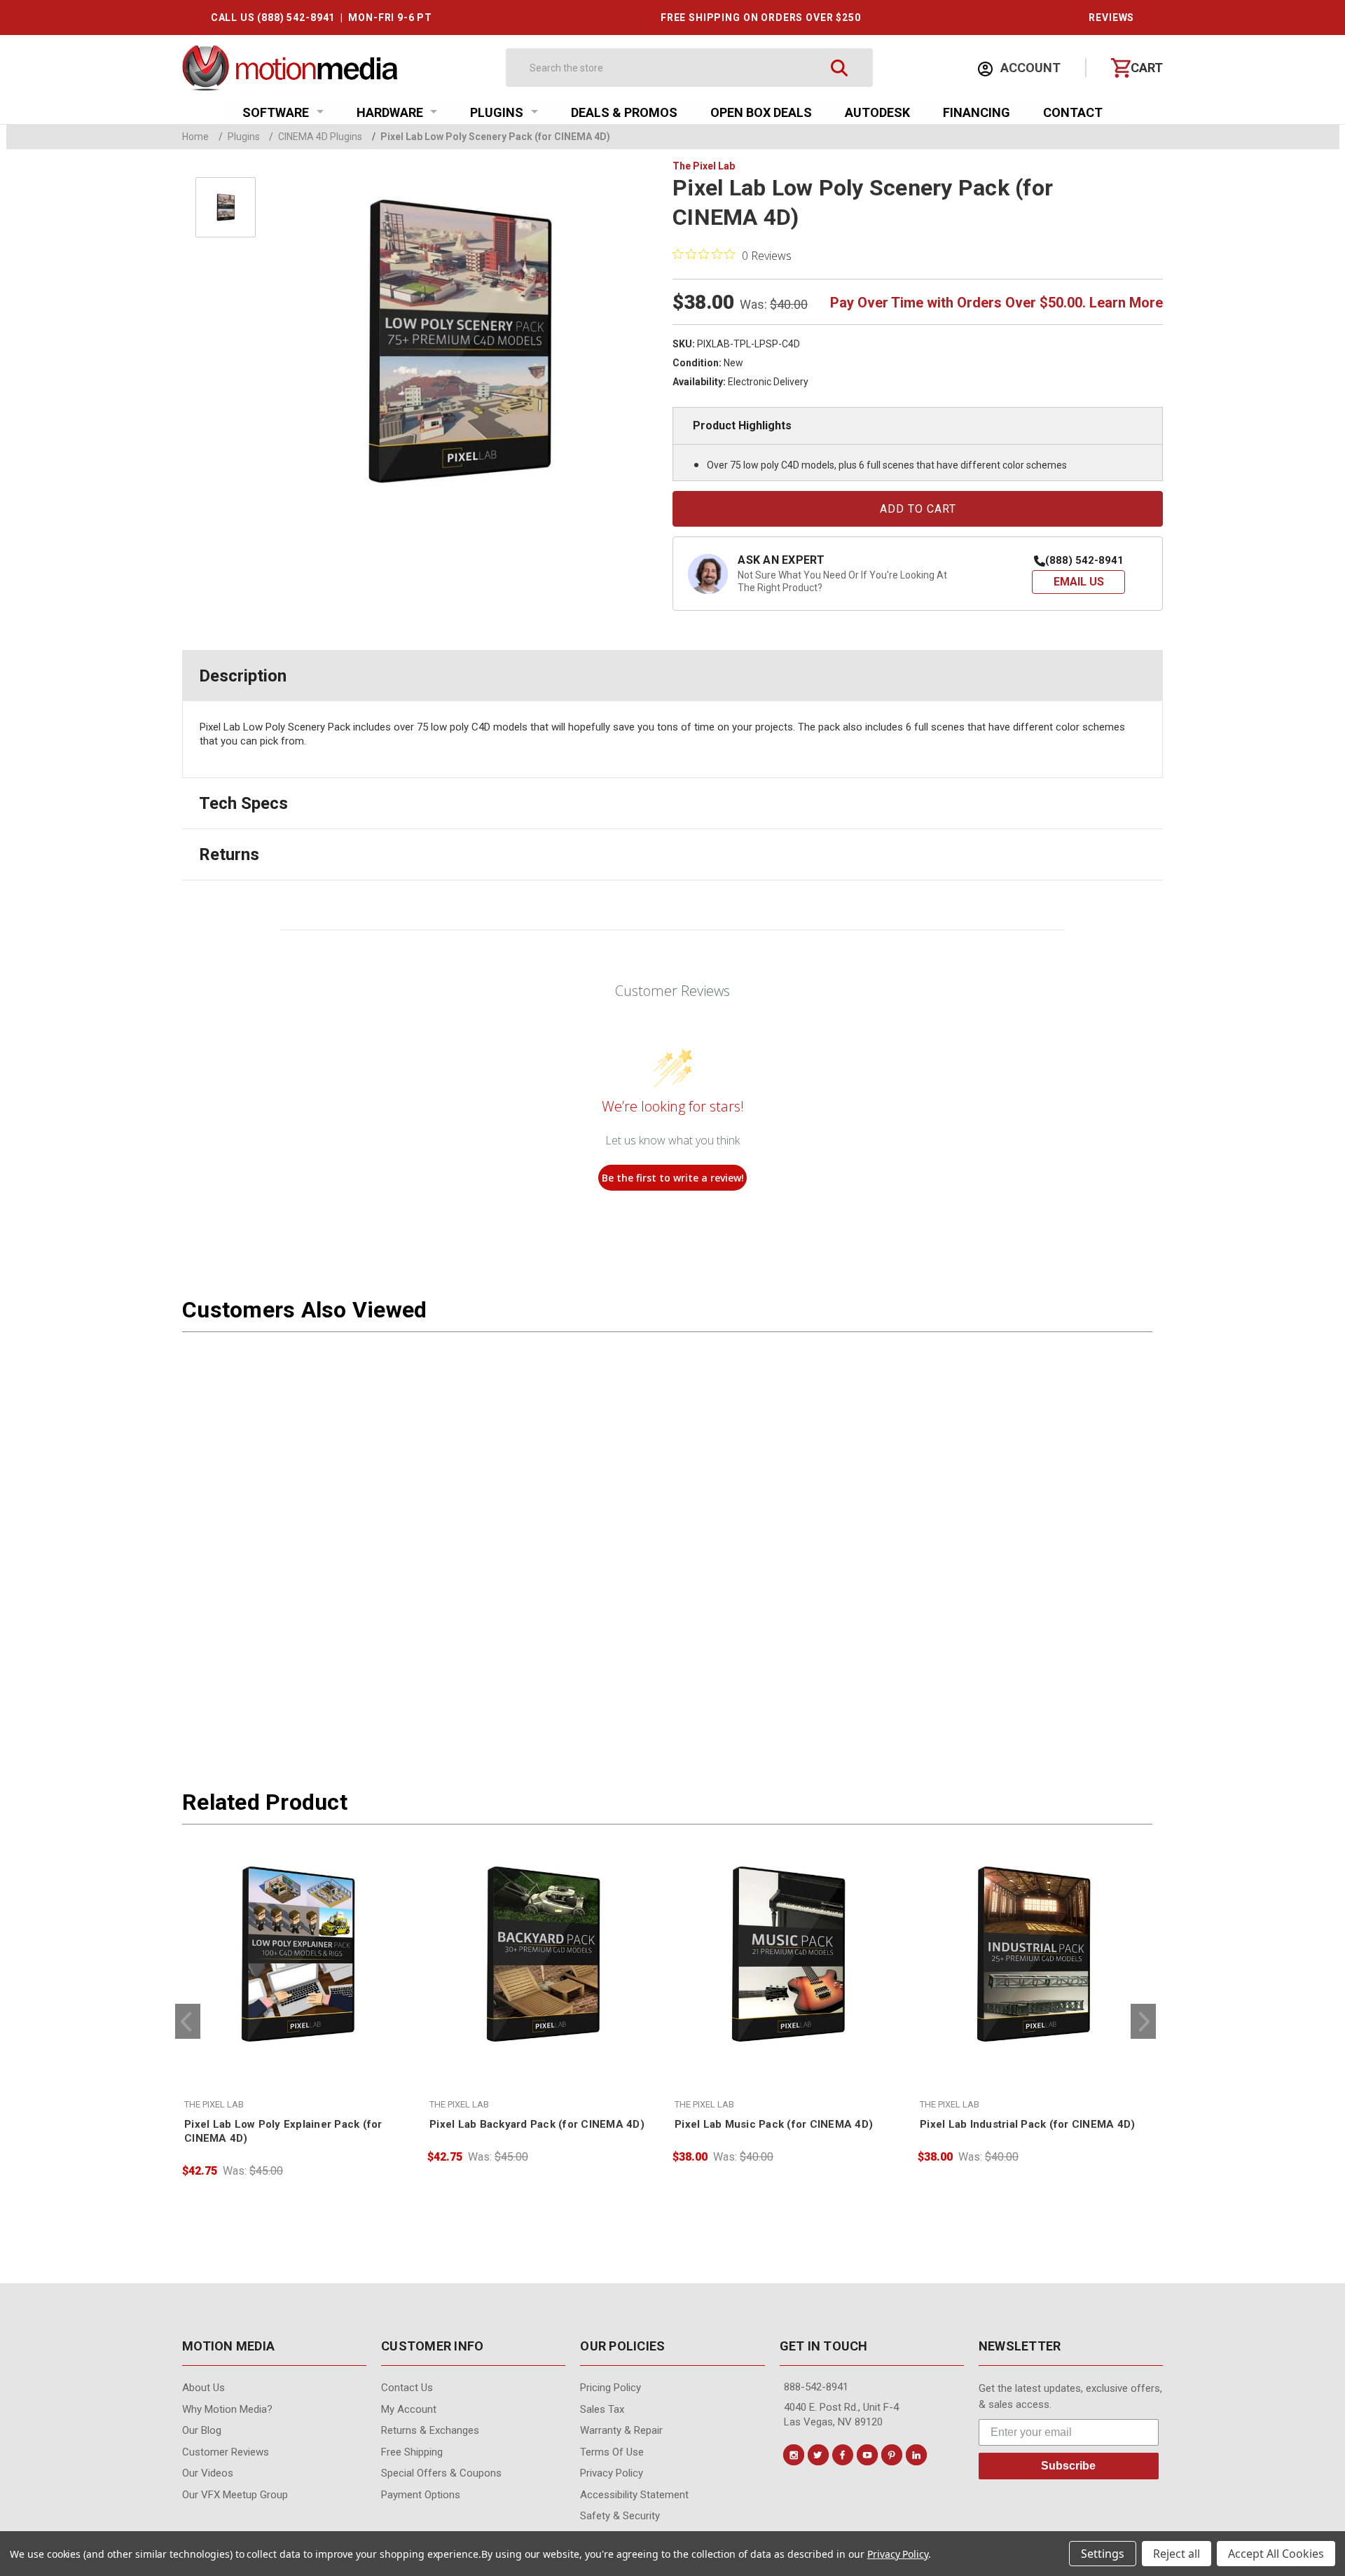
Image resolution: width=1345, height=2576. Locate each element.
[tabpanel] (298, 2009)
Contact (1073, 112)
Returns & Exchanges (430, 2430)
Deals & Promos (624, 112)
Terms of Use (612, 2452)
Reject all (1177, 2554)
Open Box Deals (761, 112)
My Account (409, 2409)
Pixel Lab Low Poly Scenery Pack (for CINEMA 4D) (491, 137)
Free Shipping (412, 2452)
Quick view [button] (298, 2013)
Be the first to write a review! (673, 1178)
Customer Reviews (226, 2452)
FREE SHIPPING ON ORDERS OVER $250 (761, 18)
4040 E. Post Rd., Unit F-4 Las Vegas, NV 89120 (841, 2415)
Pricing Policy (611, 2388)
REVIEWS (1111, 18)
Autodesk (877, 112)
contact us (407, 2388)
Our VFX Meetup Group (235, 2495)
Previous (188, 2021)
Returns (229, 854)
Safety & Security (620, 2516)
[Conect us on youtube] (867, 2455)
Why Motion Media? (227, 2409)
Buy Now (298, 2043)
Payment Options (421, 2495)
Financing (977, 112)
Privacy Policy (898, 2554)
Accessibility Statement (634, 2495)
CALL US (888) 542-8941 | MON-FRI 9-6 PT (322, 18)
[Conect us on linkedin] (916, 2455)
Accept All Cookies (1276, 2554)
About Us (204, 2388)
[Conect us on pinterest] (892, 2455)
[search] (839, 68)
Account (1029, 68)
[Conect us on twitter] (818, 2455)
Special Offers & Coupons (441, 2473)
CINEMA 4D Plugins (316, 137)
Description (243, 676)
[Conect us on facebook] (843, 2455)
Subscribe (1068, 2466)
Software (276, 112)
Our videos (208, 2473)
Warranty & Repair (621, 2430)
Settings (1103, 2554)
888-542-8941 (816, 2387)
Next (1143, 2021)
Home (195, 137)
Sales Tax (602, 2409)
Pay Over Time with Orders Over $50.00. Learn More (996, 303)
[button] (1078, 582)
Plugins (497, 112)
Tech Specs (243, 803)
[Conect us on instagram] (794, 2455)
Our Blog (202, 2430)
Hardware (390, 112)
